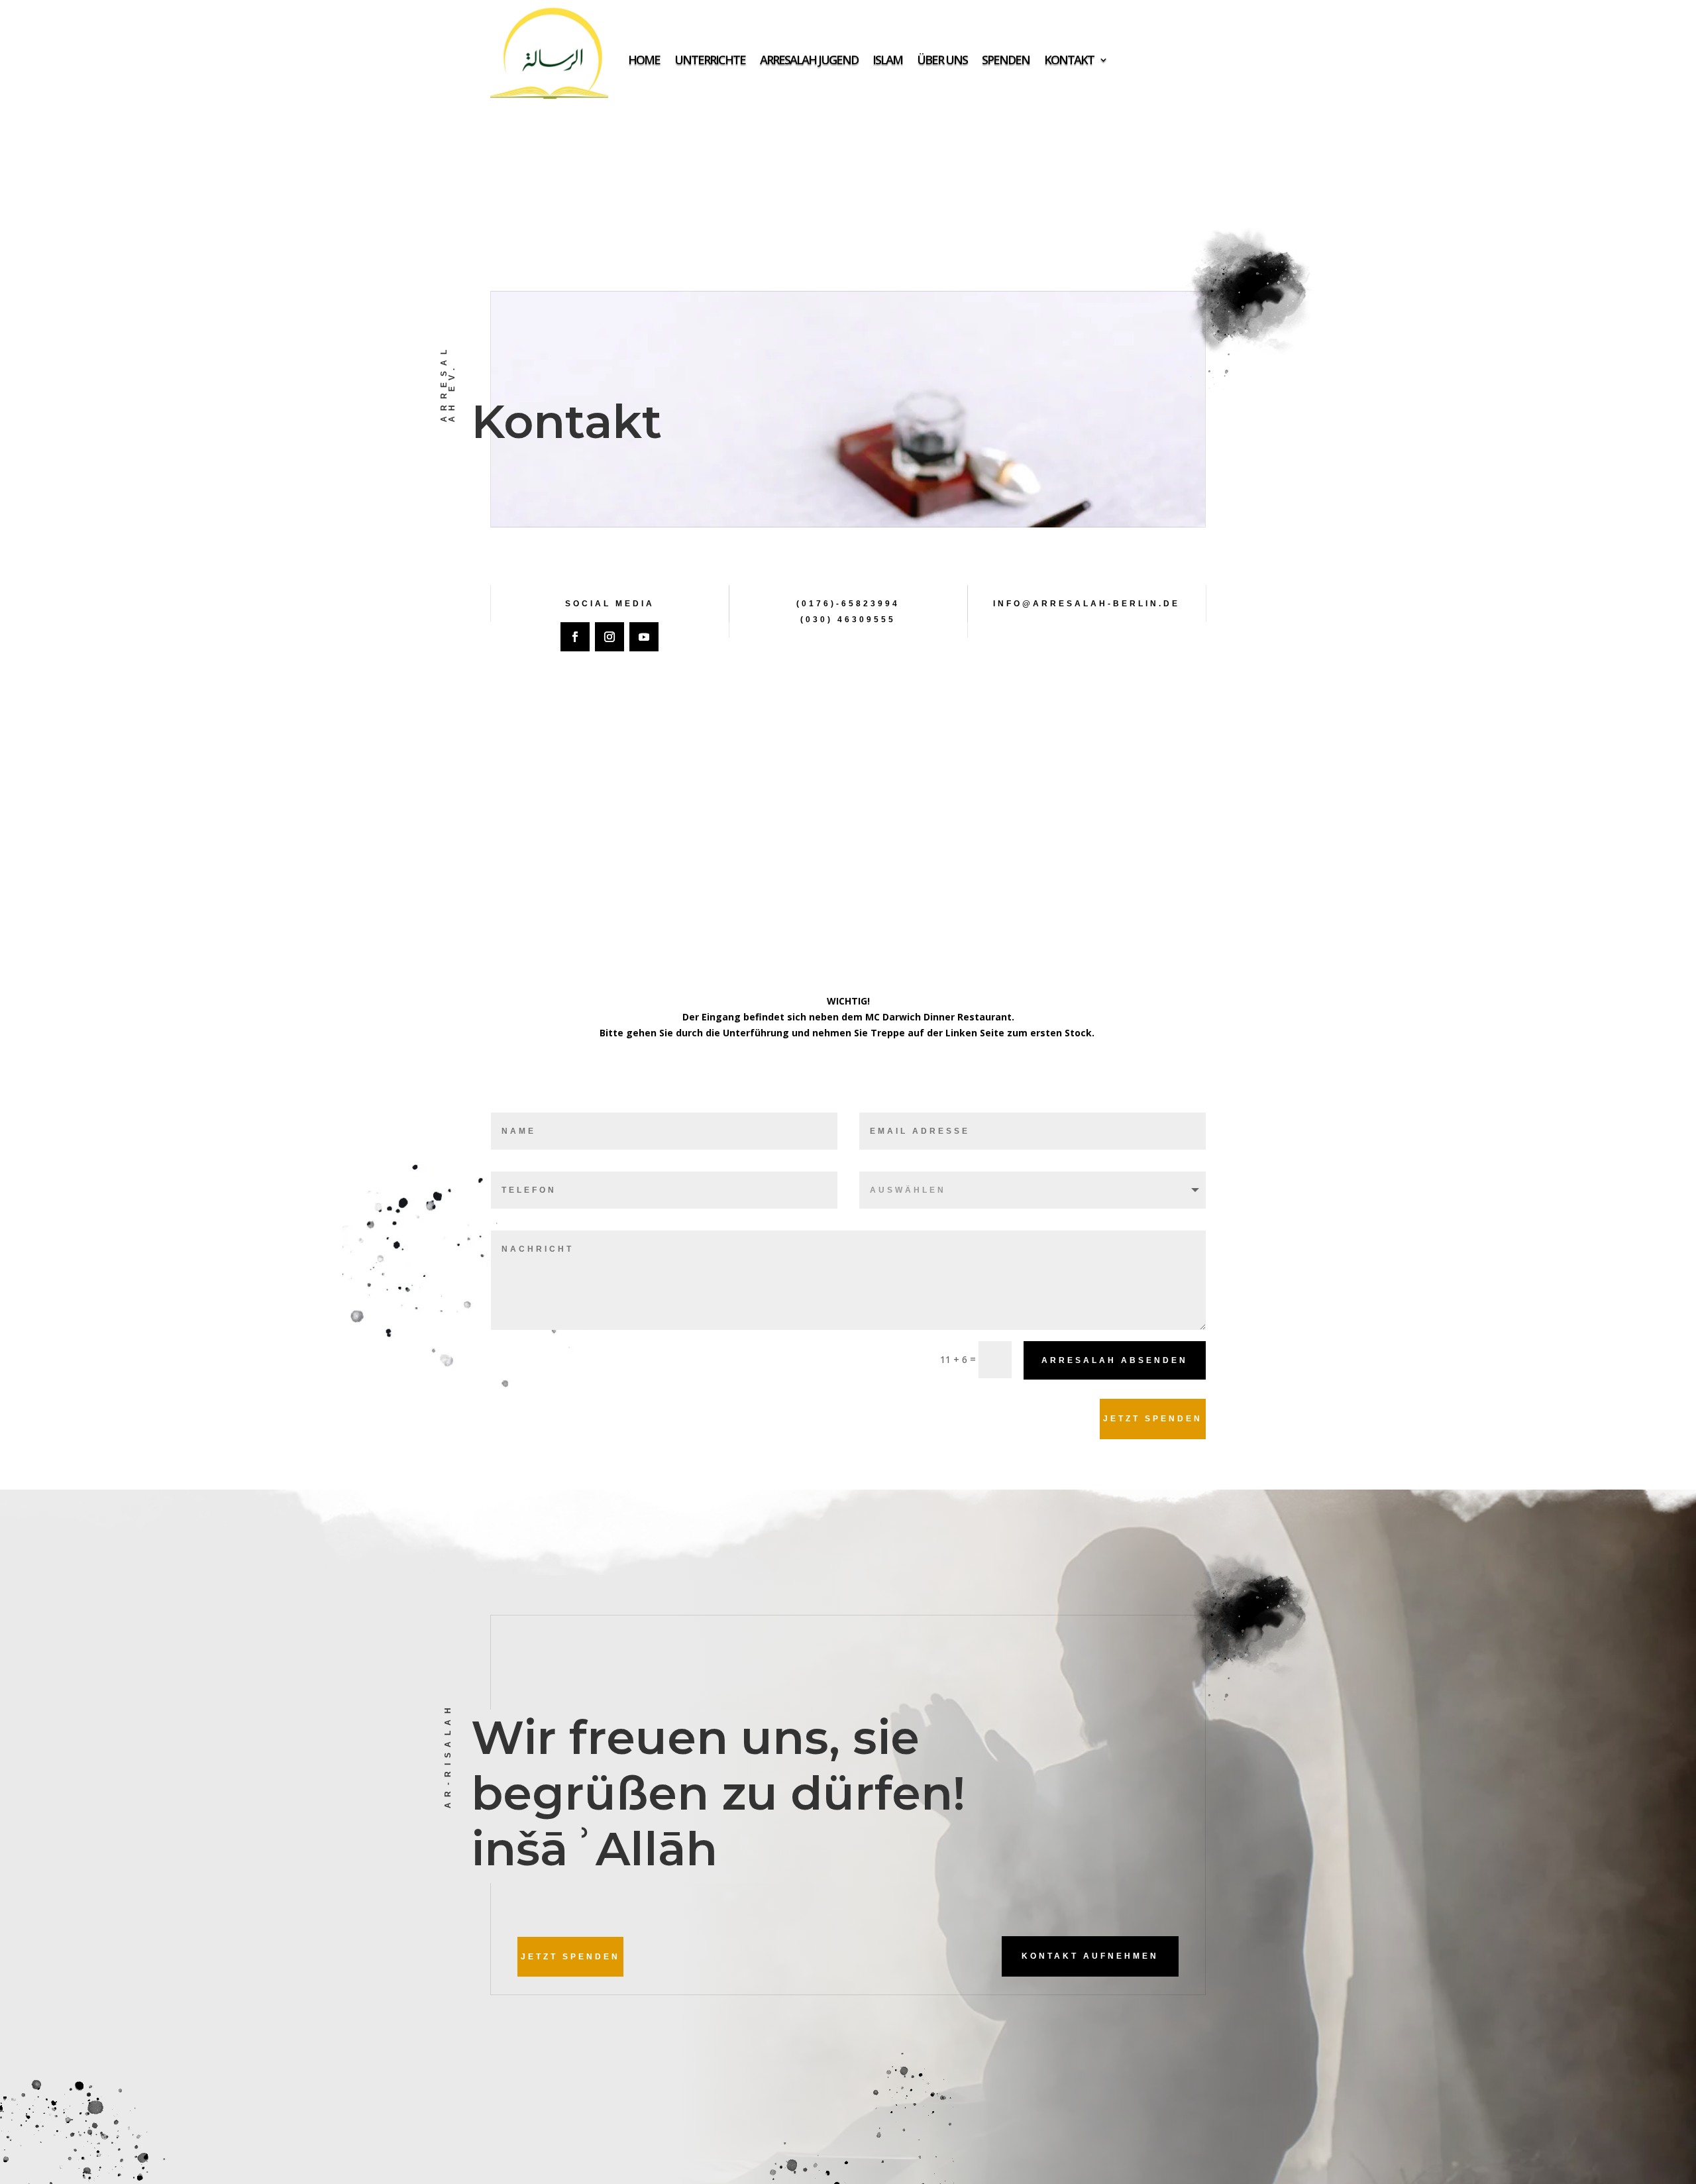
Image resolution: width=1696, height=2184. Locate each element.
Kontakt (1069, 60)
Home (644, 60)
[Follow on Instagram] (609, 637)
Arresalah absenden (1115, 1360)
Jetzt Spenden (1153, 1419)
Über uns (942, 60)
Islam (887, 60)
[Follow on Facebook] (575, 637)
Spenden (1006, 60)
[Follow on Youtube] (644, 637)
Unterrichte (710, 60)
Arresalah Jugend (809, 60)
